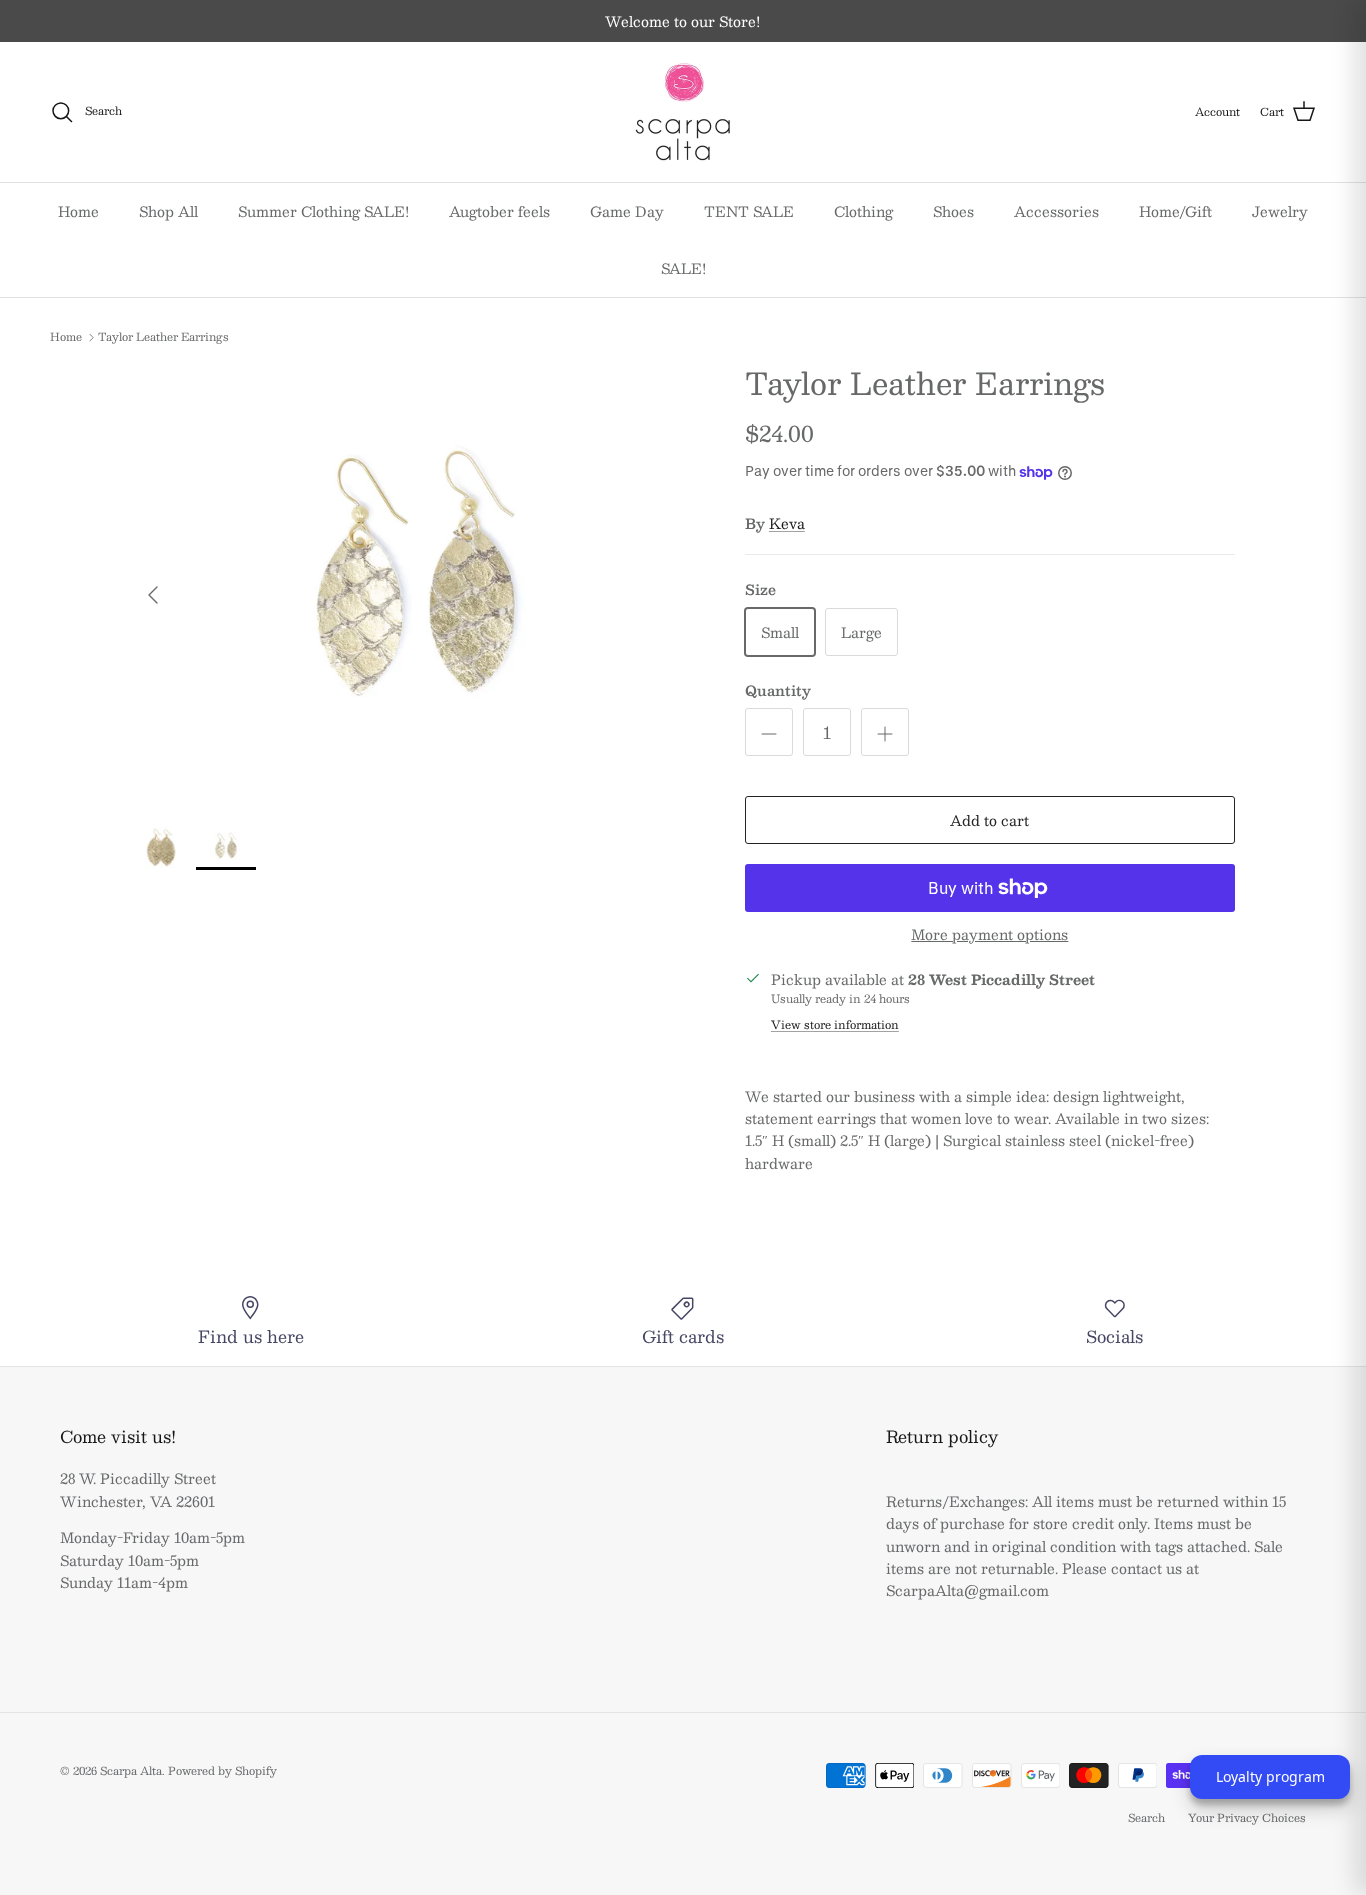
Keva (787, 523)
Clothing (863, 211)
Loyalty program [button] (1270, 1776)
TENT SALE (749, 211)
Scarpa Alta (131, 1770)
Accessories (1056, 211)
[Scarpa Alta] (683, 112)
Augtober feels (499, 211)
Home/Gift (1175, 211)
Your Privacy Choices (1247, 1817)
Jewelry (1280, 211)
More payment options (989, 934)
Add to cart (989, 820)
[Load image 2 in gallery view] (417, 584)
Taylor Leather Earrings (163, 337)
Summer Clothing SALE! (323, 211)
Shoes (953, 211)
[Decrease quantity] (769, 732)
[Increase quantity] (885, 732)
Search (1146, 1817)
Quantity (778, 691)
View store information (835, 1025)
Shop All (168, 211)
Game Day (627, 211)
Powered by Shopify (222, 1770)
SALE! (683, 268)
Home (78, 211)
